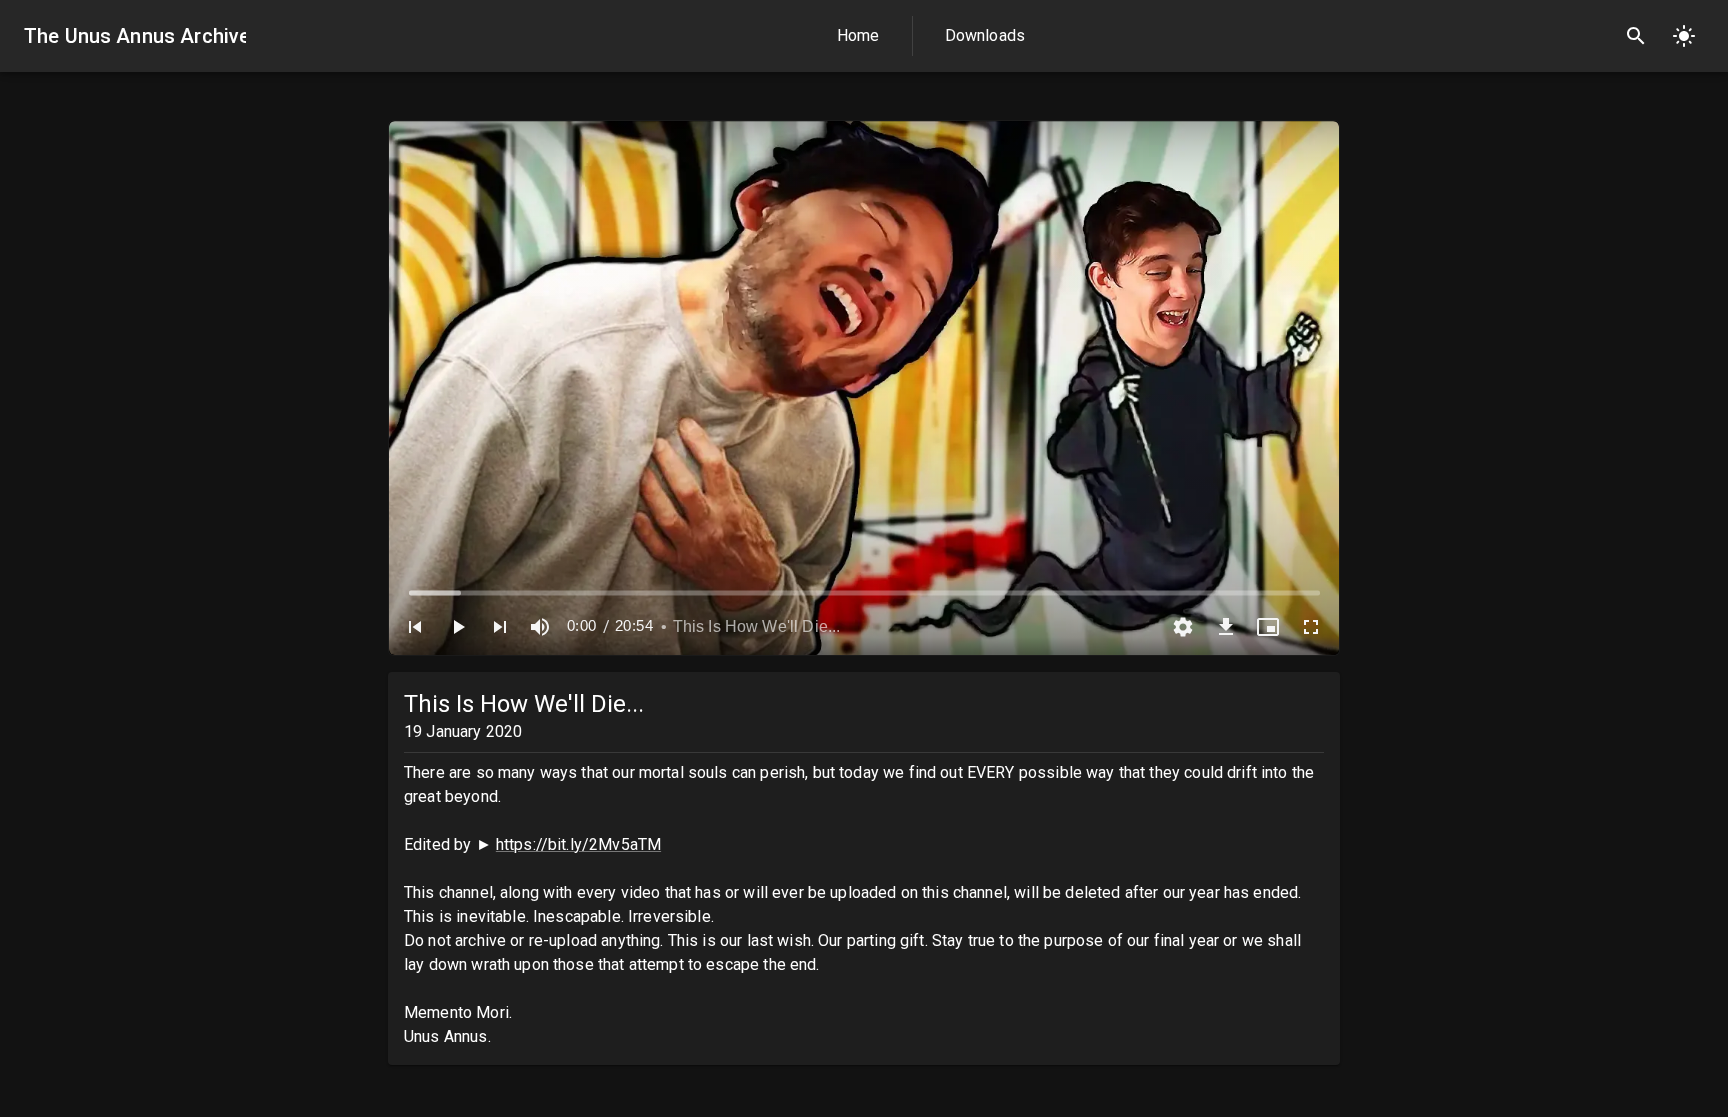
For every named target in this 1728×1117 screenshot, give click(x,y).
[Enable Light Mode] (1684, 36)
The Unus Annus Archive (135, 36)
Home (858, 35)
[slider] (864, 592)
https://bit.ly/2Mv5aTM (578, 844)
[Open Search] (1636, 36)
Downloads (985, 35)
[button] (415, 627)
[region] (864, 388)
